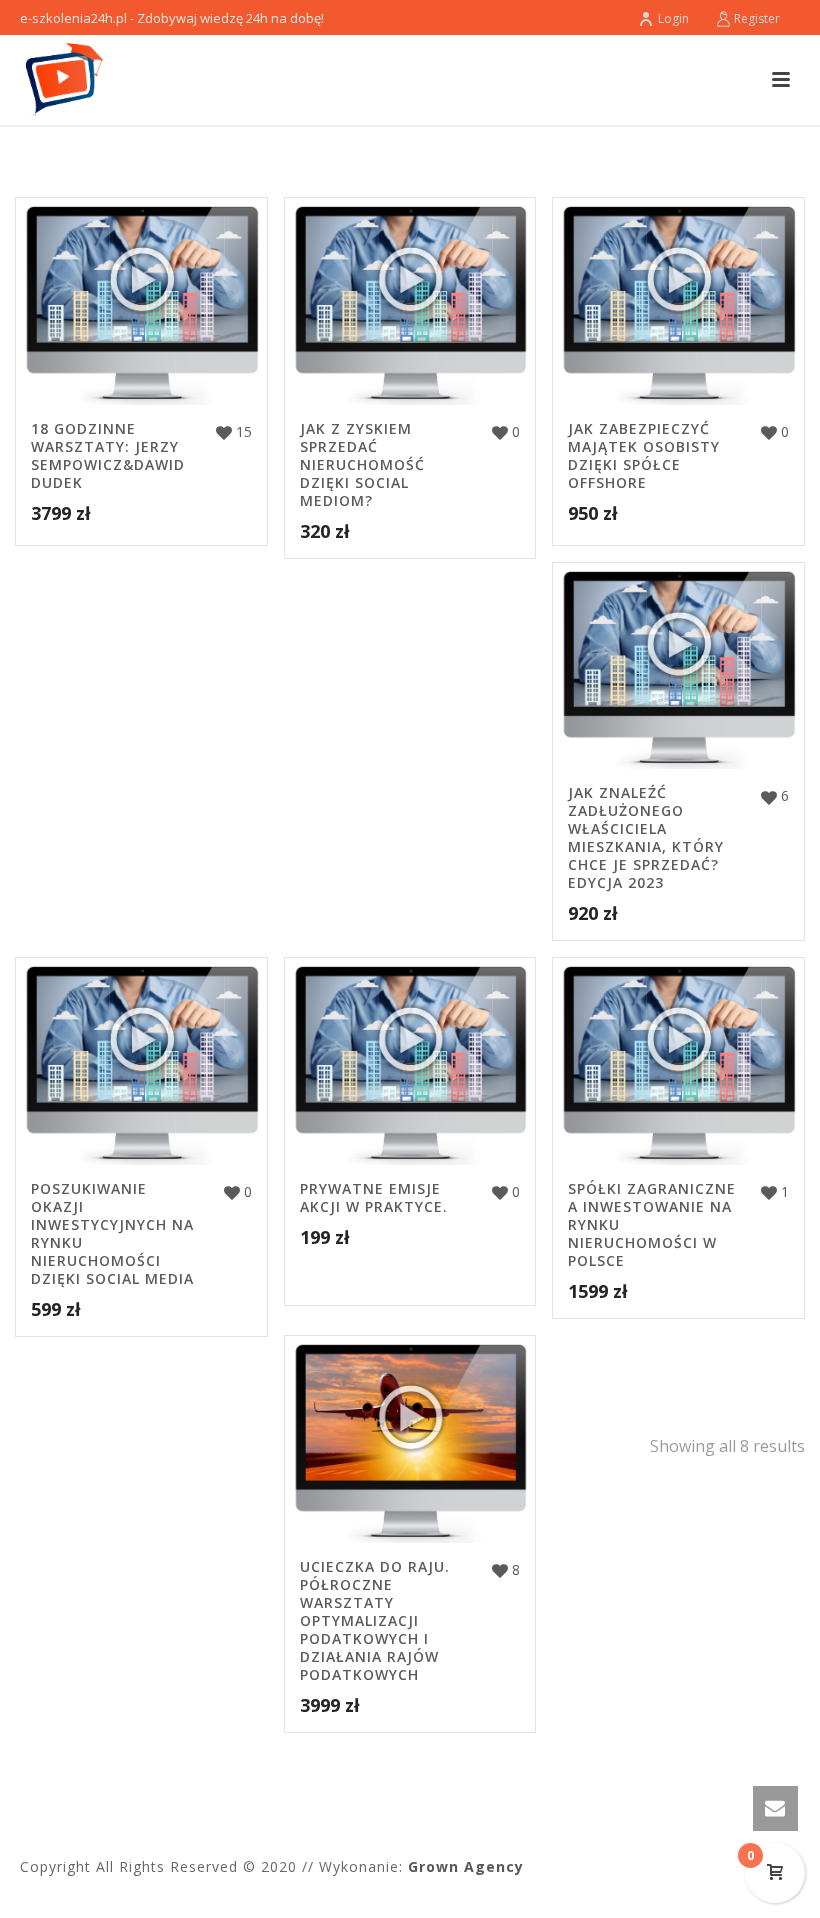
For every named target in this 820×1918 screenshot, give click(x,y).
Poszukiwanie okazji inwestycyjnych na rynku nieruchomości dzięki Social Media (112, 1233)
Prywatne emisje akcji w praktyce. (374, 1197)
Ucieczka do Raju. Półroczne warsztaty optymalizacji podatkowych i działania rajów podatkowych (375, 1620)
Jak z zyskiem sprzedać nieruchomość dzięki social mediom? (362, 464)
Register (757, 18)
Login (673, 18)
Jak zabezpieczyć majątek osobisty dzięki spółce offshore (644, 455)
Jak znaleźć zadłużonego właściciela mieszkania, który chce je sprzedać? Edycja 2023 (646, 837)
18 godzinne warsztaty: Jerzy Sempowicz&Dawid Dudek (108, 455)
